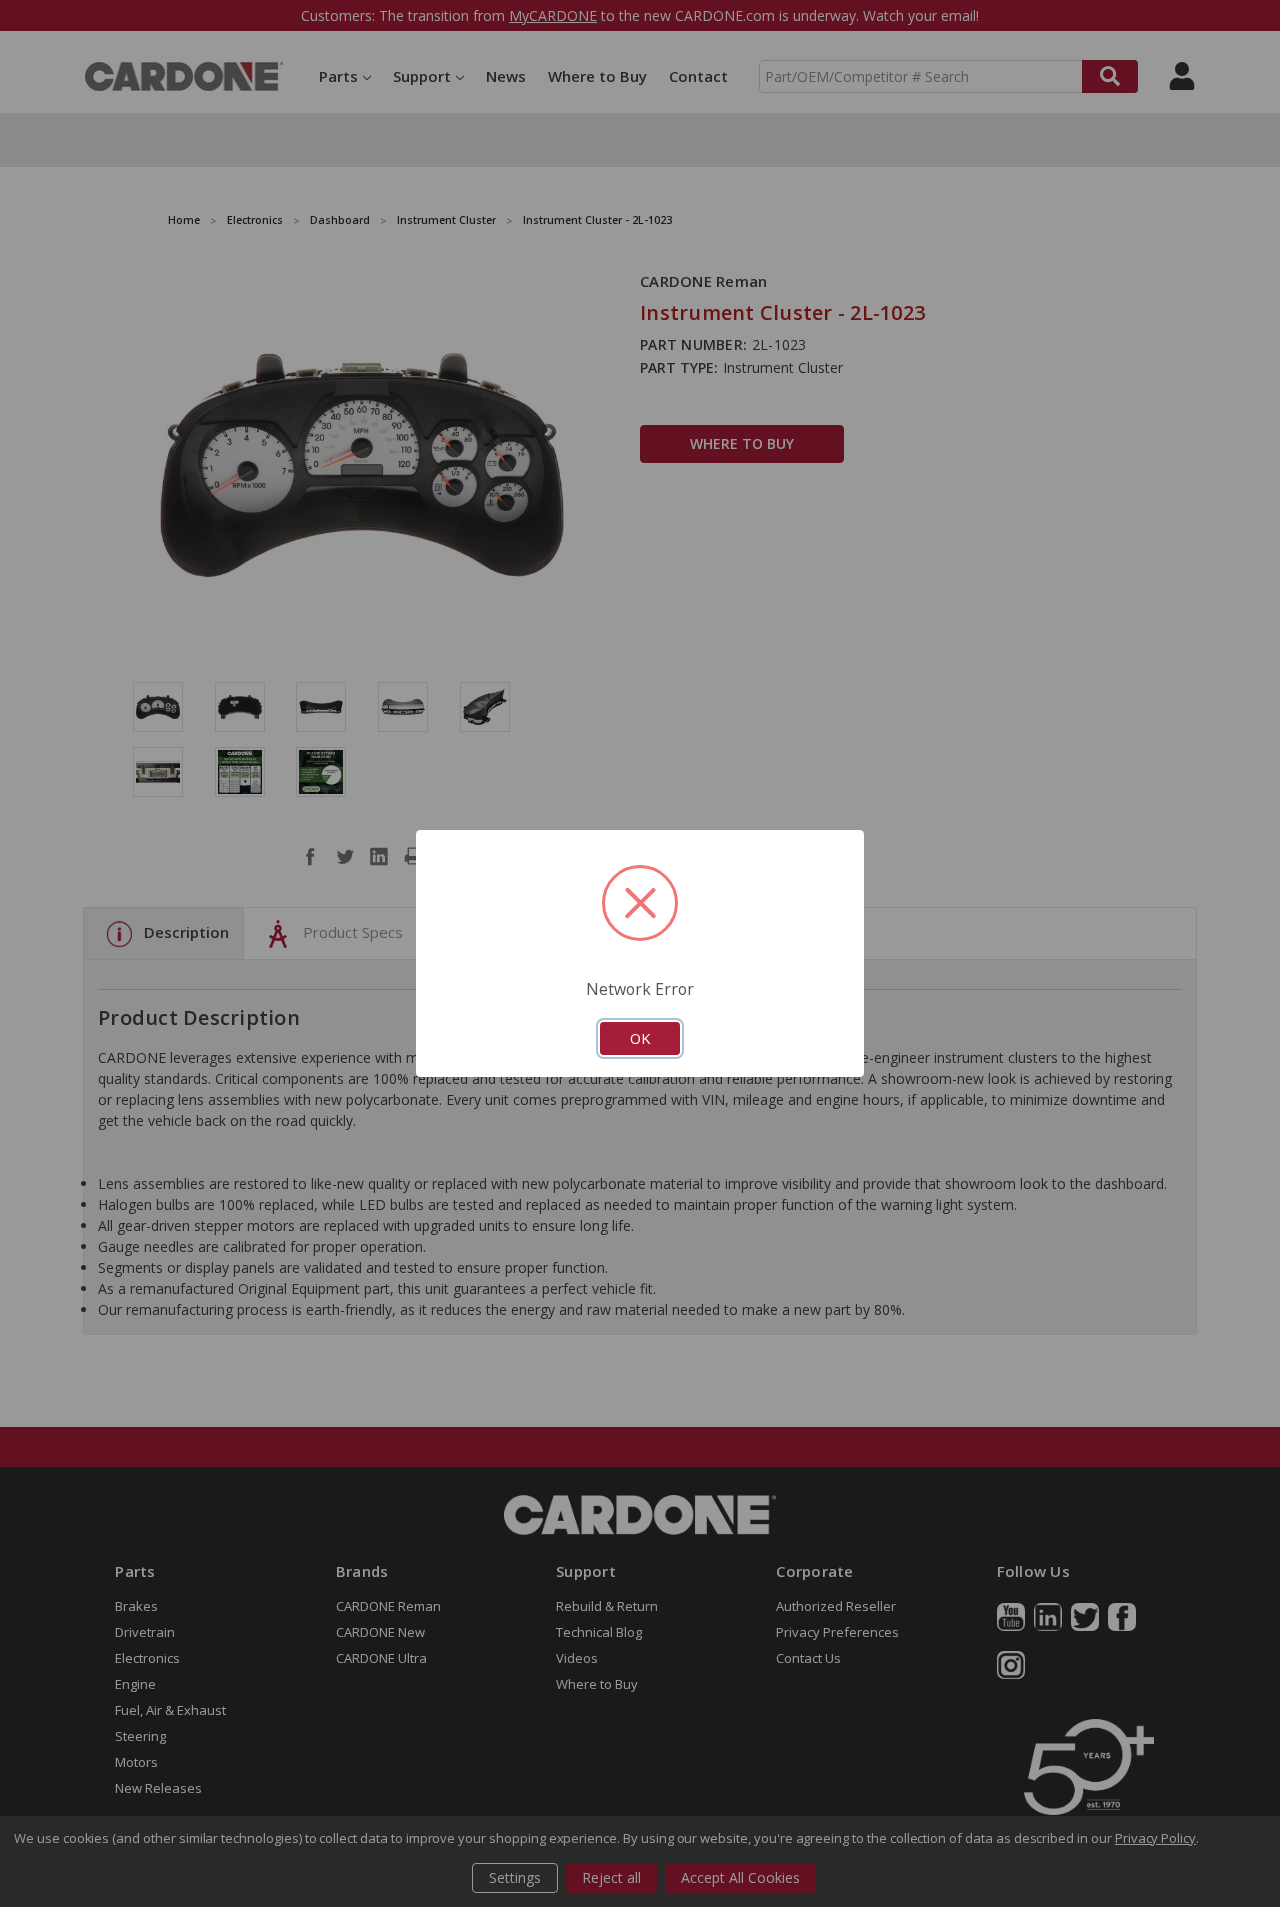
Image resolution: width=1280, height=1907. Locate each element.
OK (640, 1038)
